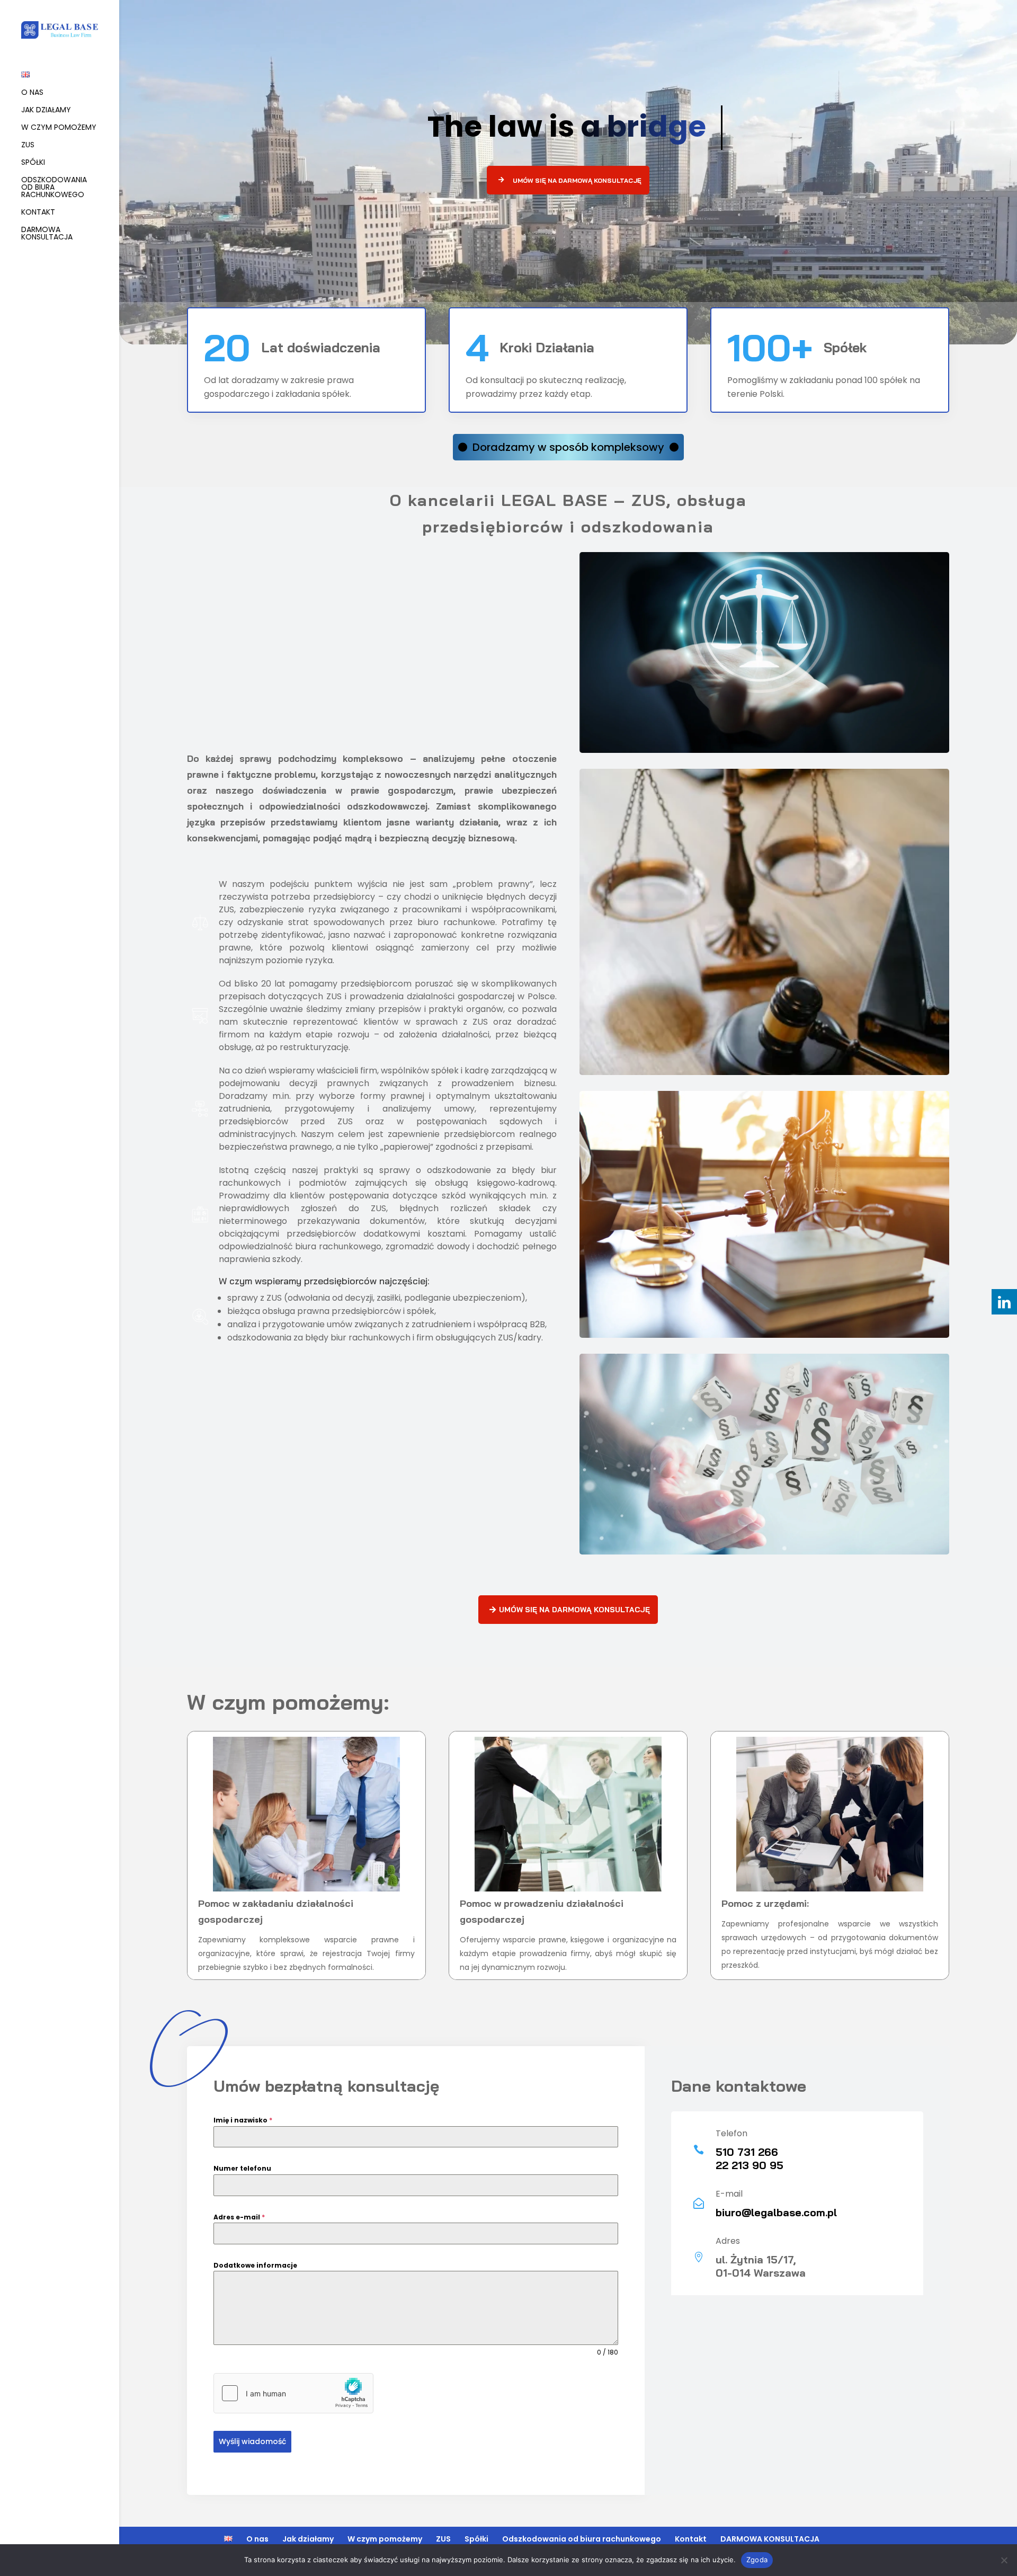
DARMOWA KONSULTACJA (47, 234)
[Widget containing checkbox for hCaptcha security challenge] (293, 2393)
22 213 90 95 (750, 2165)
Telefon (731, 2133)
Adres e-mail (239, 2217)
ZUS (28, 145)
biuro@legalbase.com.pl (776, 2212)
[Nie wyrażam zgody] (1004, 2560)
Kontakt (38, 213)
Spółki (33, 163)
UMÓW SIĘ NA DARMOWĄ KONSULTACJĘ (577, 180)
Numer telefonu (242, 2168)
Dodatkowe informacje (255, 2265)
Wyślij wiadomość (252, 2441)
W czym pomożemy (59, 128)
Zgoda (757, 2560)
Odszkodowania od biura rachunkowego (54, 188)
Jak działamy (46, 110)
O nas (32, 93)
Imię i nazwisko (243, 2120)
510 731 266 (747, 2152)
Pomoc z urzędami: (765, 1903)
